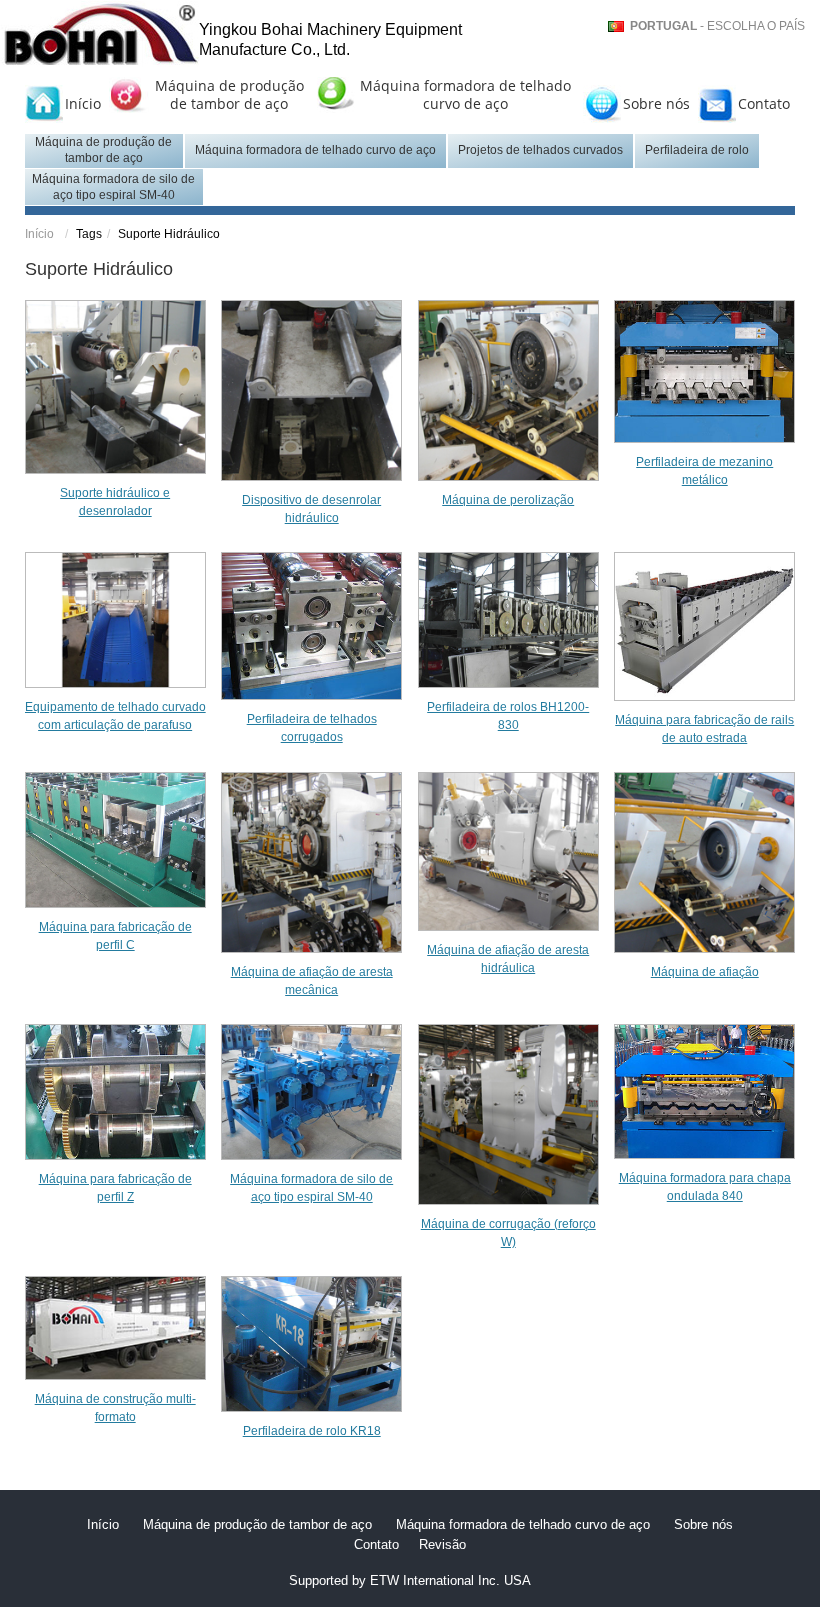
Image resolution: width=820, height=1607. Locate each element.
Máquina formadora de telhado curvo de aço (465, 95)
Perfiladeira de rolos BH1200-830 (508, 716)
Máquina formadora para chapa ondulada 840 (705, 1187)
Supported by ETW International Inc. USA (410, 1580)
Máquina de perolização (508, 500)
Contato (764, 103)
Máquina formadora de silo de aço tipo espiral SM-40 (113, 187)
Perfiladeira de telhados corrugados (312, 728)
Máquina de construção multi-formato (115, 1408)
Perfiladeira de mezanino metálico (704, 471)
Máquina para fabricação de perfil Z (115, 1188)
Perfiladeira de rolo (697, 150)
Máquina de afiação (705, 972)
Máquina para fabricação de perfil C (115, 936)
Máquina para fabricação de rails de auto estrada (704, 729)
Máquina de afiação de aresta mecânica (312, 981)
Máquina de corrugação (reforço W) (508, 1233)
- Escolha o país (717, 26)
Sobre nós (656, 103)
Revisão (442, 1544)
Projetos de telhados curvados (540, 150)
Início (83, 103)
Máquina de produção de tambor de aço (229, 95)
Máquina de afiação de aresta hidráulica (508, 959)
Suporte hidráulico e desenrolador (115, 502)
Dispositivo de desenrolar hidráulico (311, 509)
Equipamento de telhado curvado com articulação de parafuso (115, 716)
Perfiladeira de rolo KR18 (312, 1431)
